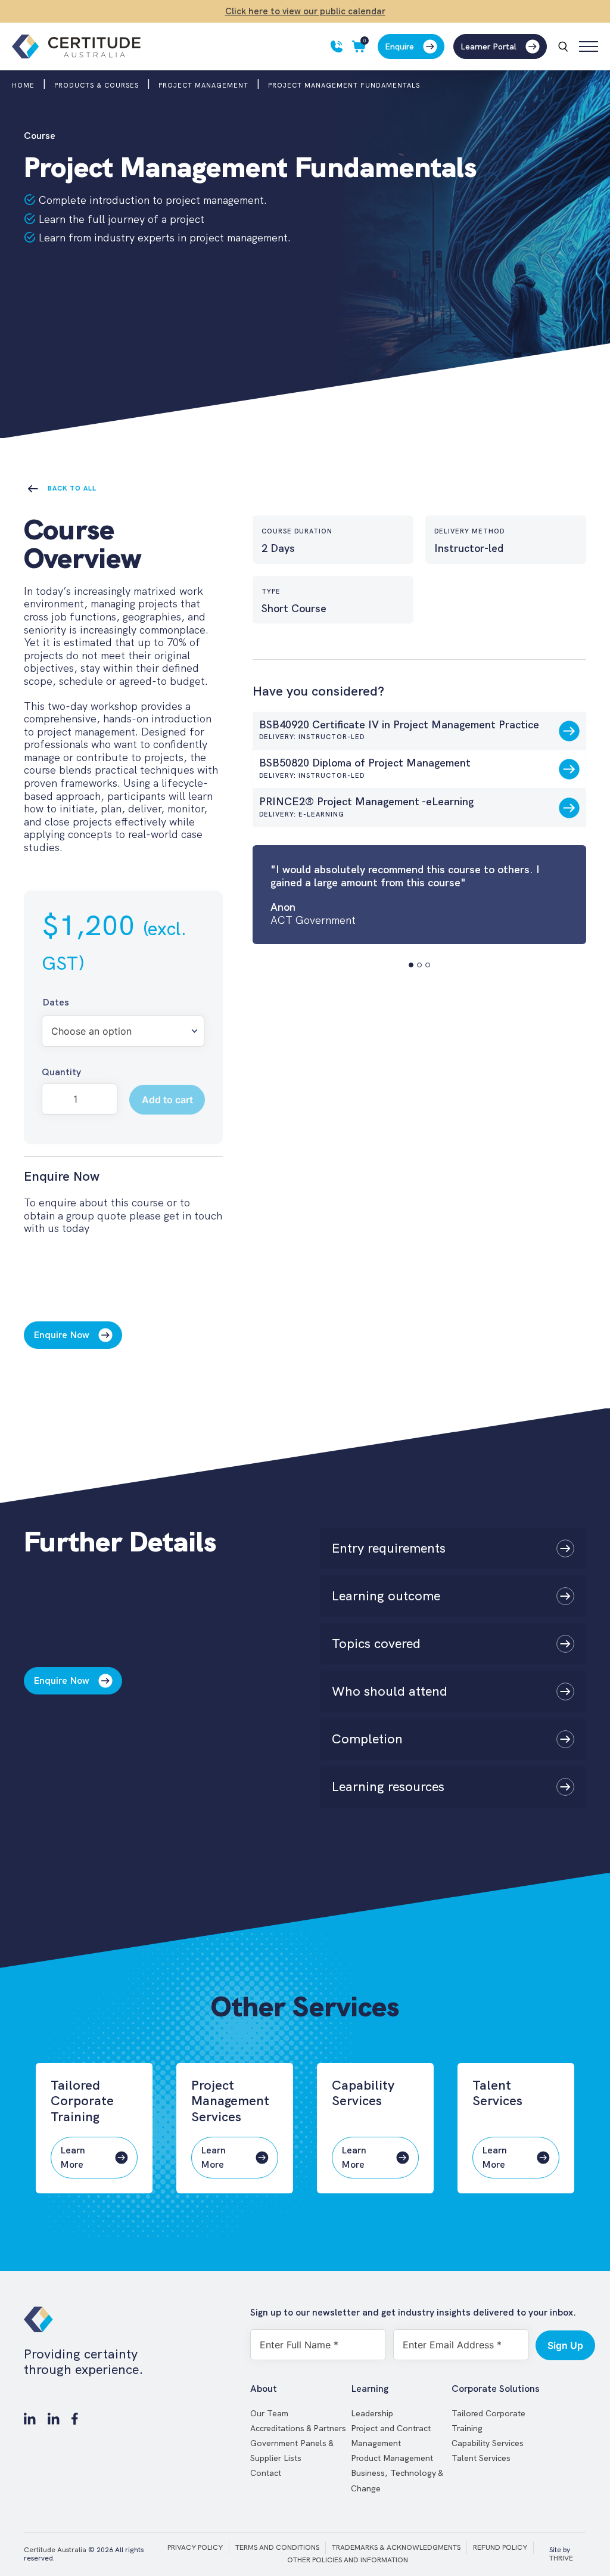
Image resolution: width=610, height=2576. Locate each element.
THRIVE (561, 2558)
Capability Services (488, 2443)
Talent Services (481, 2458)
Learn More (73, 2157)
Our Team (269, 2413)
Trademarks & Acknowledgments (396, 2547)
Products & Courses (97, 85)
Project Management (203, 85)
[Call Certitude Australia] (337, 46)
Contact (266, 2473)
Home (23, 85)
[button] (411, 965)
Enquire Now (61, 1335)
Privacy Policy (195, 2547)
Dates (56, 1002)
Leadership (372, 2413)
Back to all (72, 488)
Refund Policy (500, 2547)
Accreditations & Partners (298, 2428)
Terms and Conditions (277, 2547)
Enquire (399, 46)
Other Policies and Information (348, 2560)
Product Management (392, 2458)
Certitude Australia (55, 2550)
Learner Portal (488, 46)
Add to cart (167, 1100)
